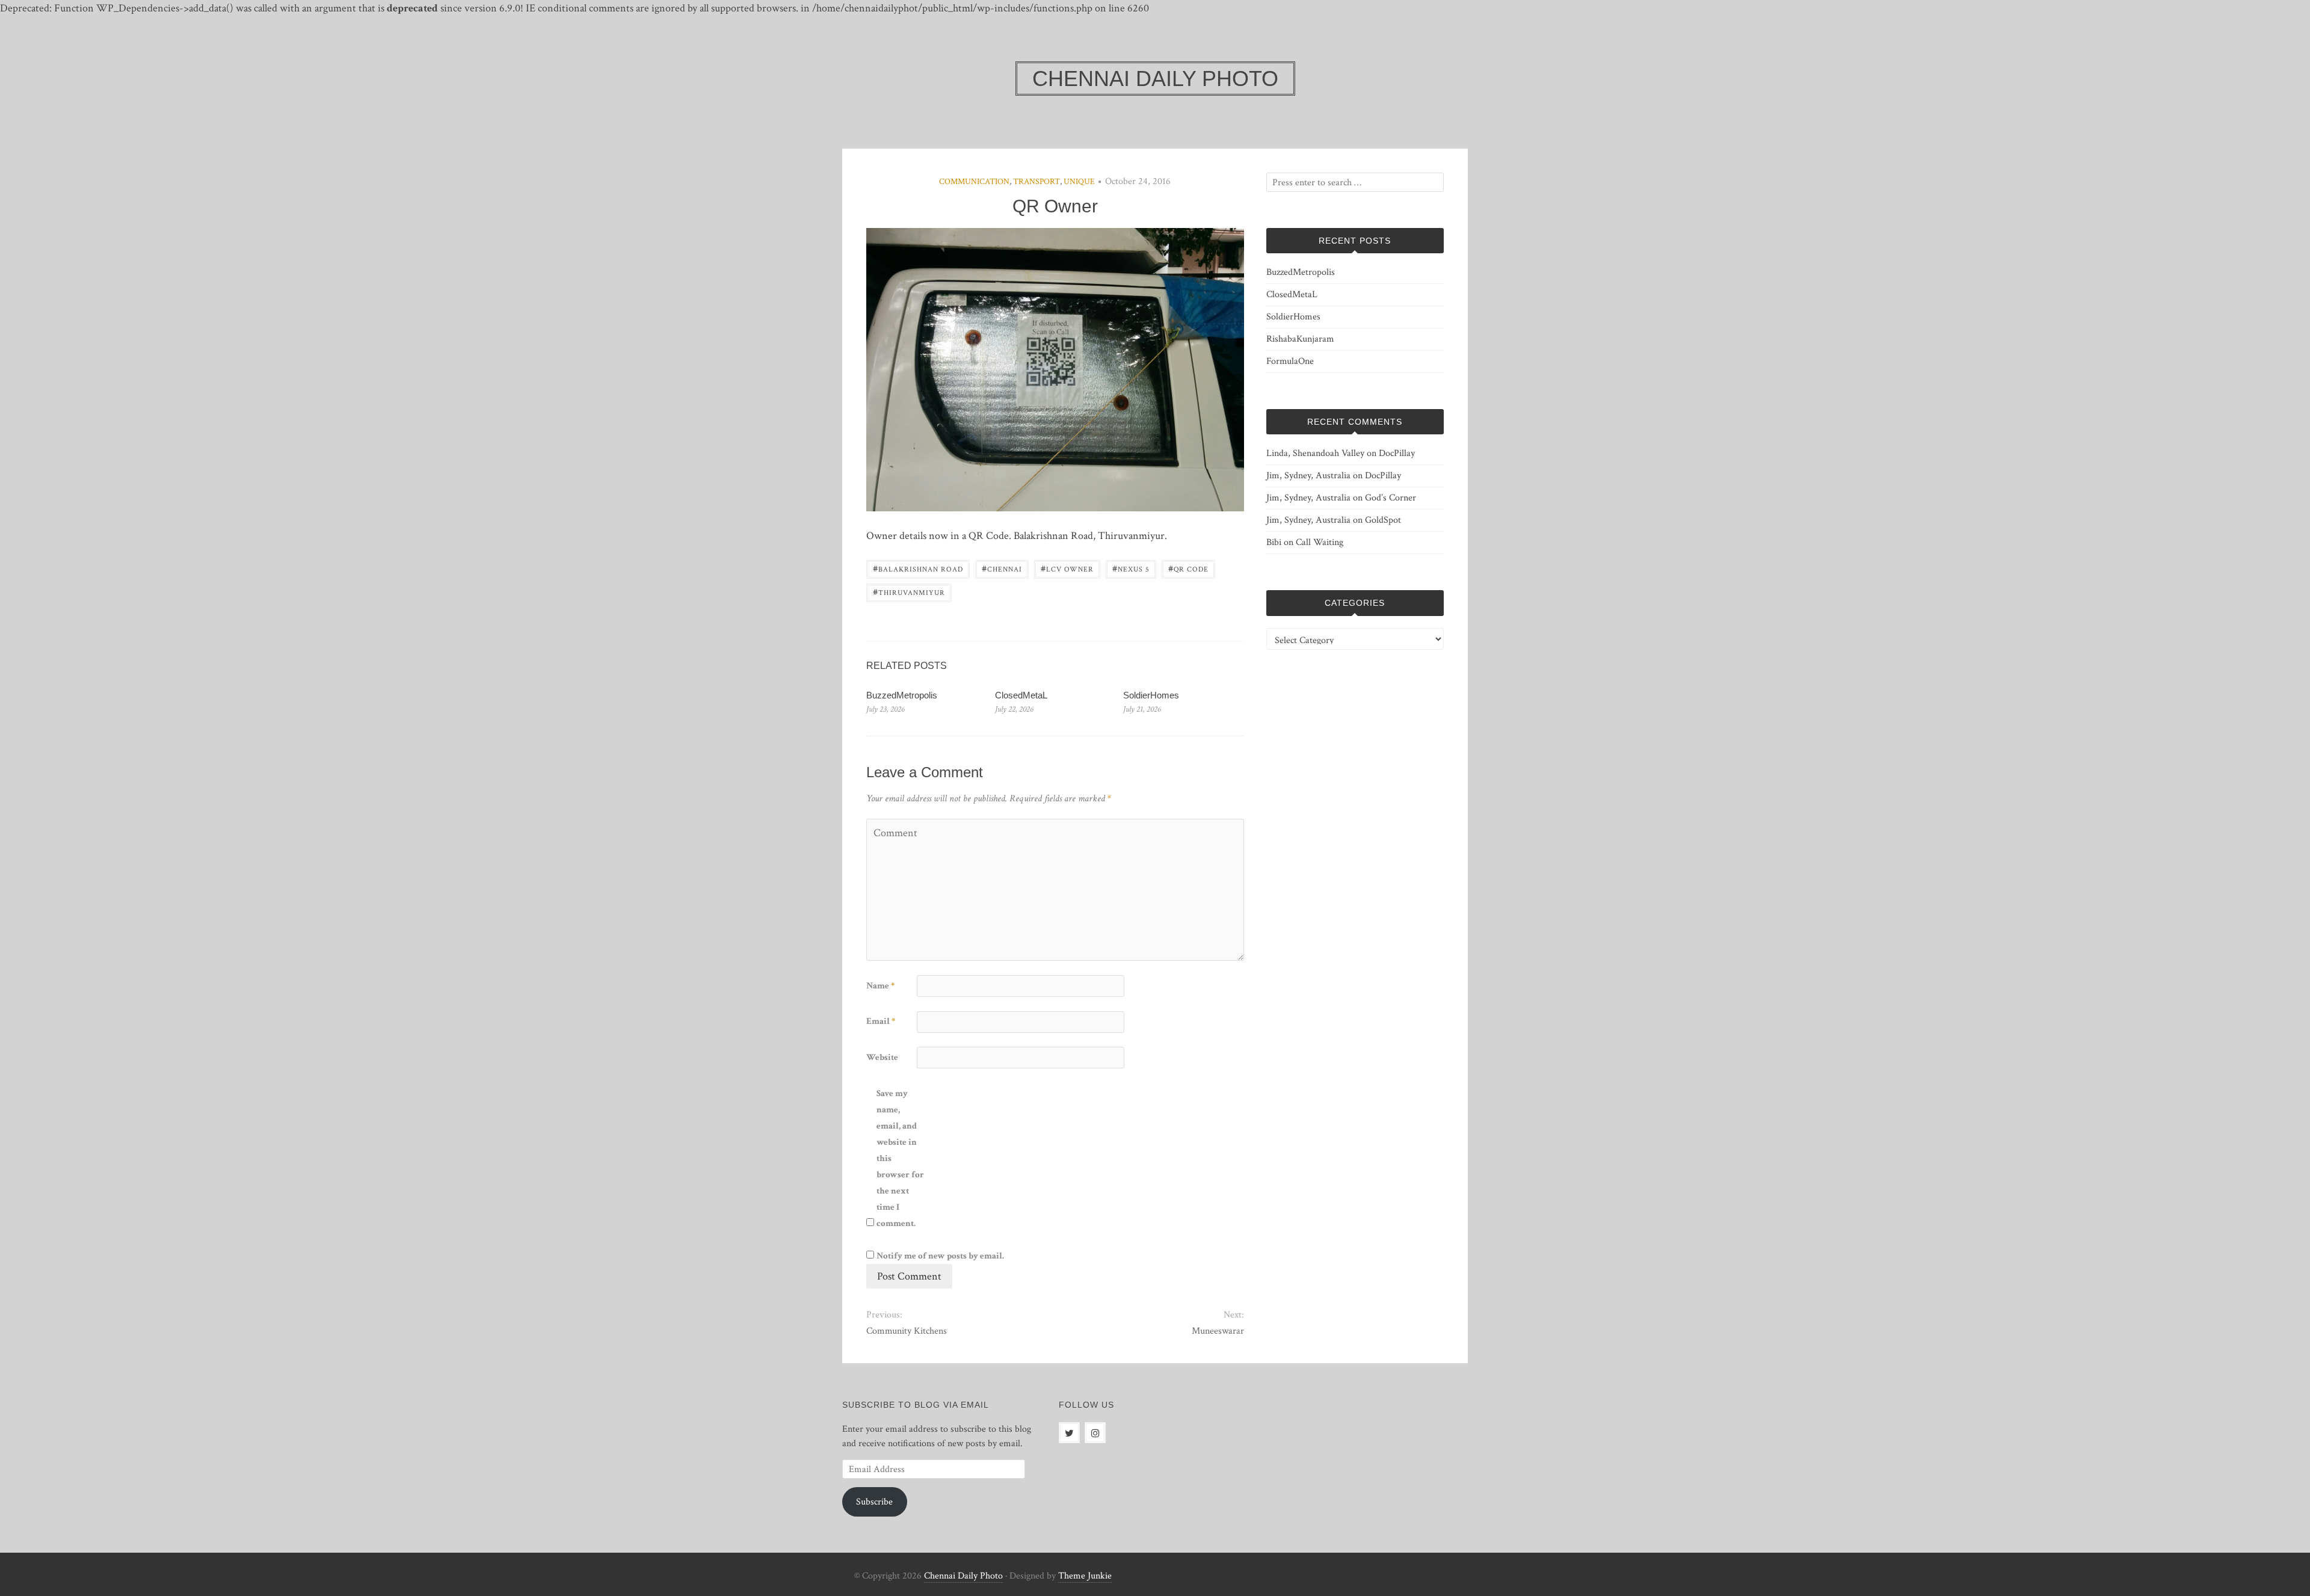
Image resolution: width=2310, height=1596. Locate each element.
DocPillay (1397, 453)
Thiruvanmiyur (909, 592)
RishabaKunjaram (1300, 339)
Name (880, 986)
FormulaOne (1290, 361)
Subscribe (874, 1502)
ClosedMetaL (1021, 695)
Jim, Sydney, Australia (1308, 476)
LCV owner (1067, 568)
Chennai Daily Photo (963, 1576)
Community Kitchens (907, 1331)
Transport (1036, 182)
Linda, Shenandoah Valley (1315, 453)
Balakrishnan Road (918, 568)
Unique (1079, 182)
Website (882, 1057)
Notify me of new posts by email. (940, 1256)
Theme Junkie (1085, 1576)
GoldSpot (1383, 520)
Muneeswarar (1218, 1331)
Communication (974, 182)
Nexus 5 (1131, 568)
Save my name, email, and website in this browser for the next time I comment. (900, 1158)
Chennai (1002, 568)
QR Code (1188, 568)
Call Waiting (1320, 542)
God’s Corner (1391, 498)
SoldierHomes (1151, 695)
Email (881, 1021)
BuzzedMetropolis (902, 695)
